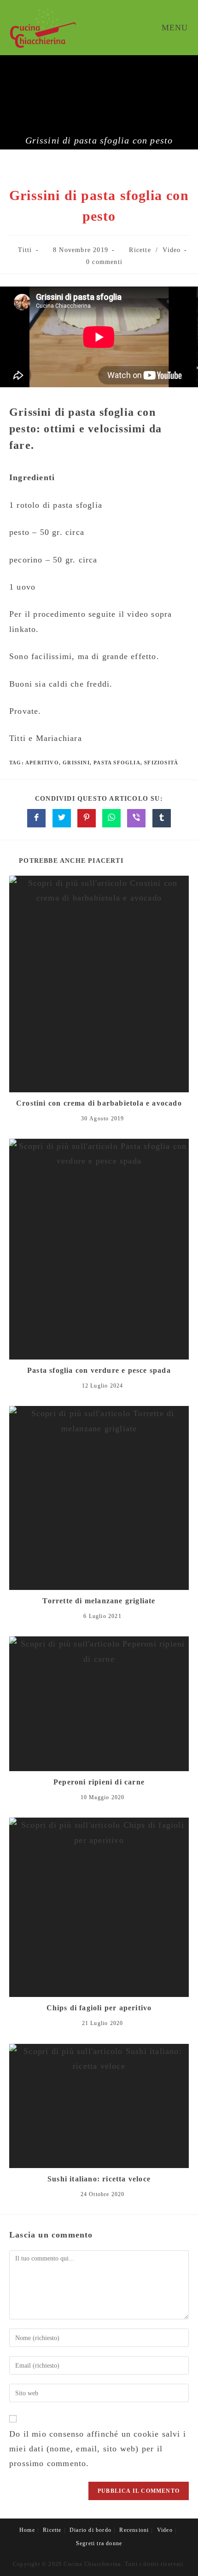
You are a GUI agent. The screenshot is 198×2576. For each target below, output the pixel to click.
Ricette (140, 250)
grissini (76, 763)
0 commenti (104, 262)
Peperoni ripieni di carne (99, 1782)
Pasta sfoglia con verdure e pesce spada (99, 1370)
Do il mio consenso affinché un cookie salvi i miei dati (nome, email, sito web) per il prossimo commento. (98, 2449)
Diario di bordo (90, 2530)
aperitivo (42, 763)
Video (172, 250)
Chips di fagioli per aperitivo (99, 2008)
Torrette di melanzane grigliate (99, 1601)
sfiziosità (161, 763)
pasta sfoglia (117, 763)
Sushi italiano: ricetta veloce (99, 2179)
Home (27, 2530)
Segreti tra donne (99, 2543)
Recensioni (134, 2530)
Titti (25, 250)
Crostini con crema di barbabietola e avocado (99, 1103)
